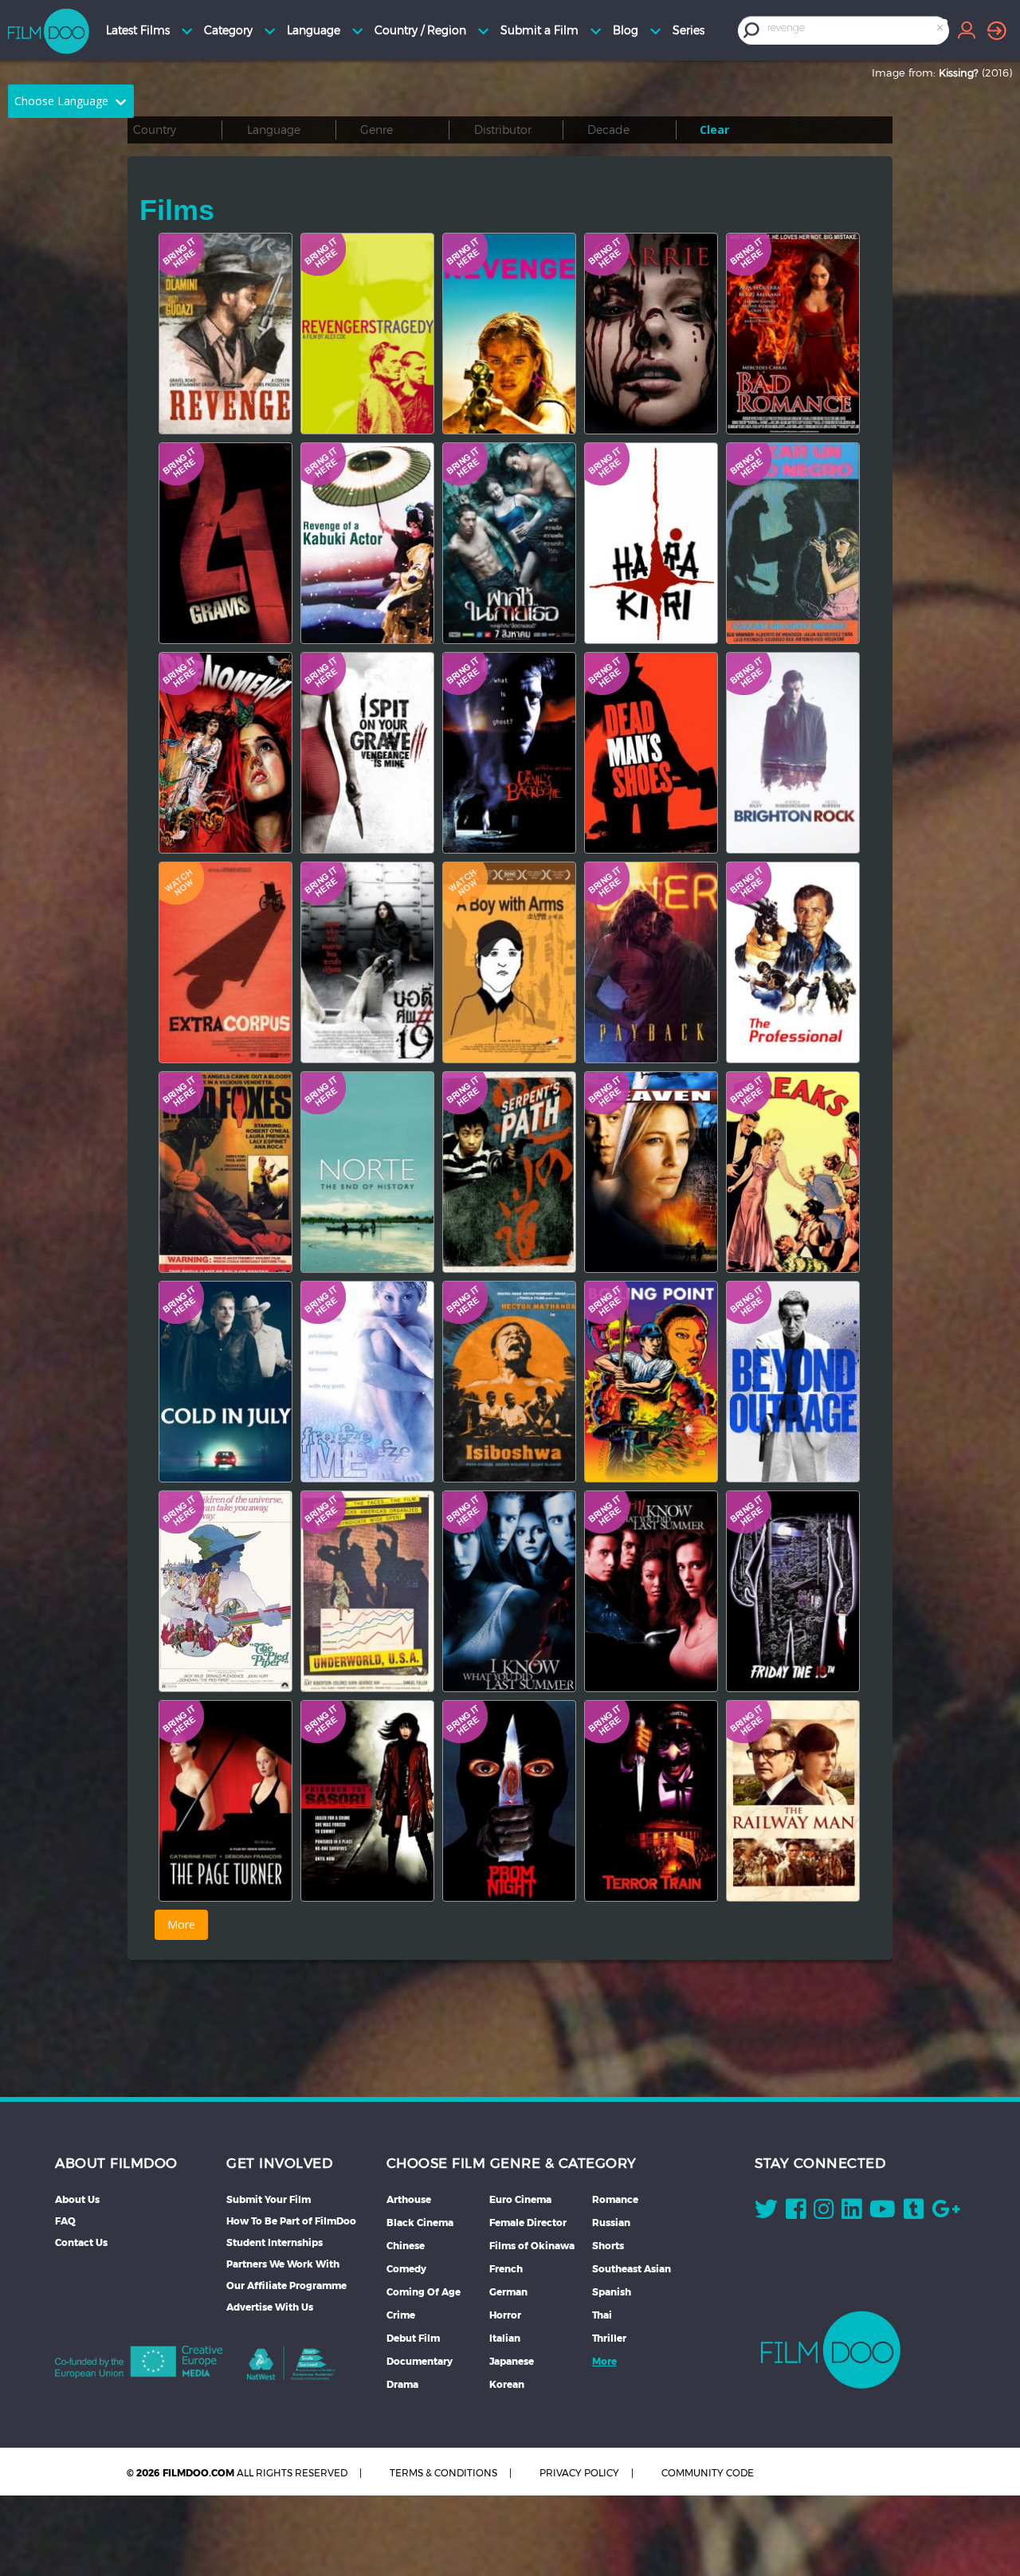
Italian (505, 2338)
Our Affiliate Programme (286, 2285)
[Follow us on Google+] (946, 2213)
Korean (507, 2384)
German (508, 2292)
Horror (505, 2315)
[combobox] (856, 30)
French (506, 2269)
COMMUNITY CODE (708, 2473)
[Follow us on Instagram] (824, 2213)
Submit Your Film (269, 2199)
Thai (602, 2315)
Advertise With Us (270, 2307)
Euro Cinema (520, 2199)
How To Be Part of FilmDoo (291, 2221)
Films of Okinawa (532, 2246)
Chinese (406, 2246)
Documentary (420, 2361)
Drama (402, 2384)
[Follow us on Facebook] (796, 2213)
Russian (611, 2223)
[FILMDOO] (831, 2350)
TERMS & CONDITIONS (443, 2473)
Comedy (406, 2269)
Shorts (608, 2246)
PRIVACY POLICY (579, 2473)
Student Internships (275, 2242)
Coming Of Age (424, 2292)
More (604, 2361)
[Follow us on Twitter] (766, 2213)
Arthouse (409, 2199)
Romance (615, 2199)
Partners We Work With (283, 2264)
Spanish (612, 2292)
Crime (401, 2315)
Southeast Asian (632, 2269)
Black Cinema (420, 2223)
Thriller (609, 2338)
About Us (77, 2199)
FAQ (65, 2221)
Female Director (528, 2223)
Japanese (512, 2361)
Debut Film (413, 2338)
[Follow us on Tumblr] (914, 2213)
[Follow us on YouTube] (883, 2213)
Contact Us (81, 2242)
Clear (714, 130)
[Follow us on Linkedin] (851, 2213)
